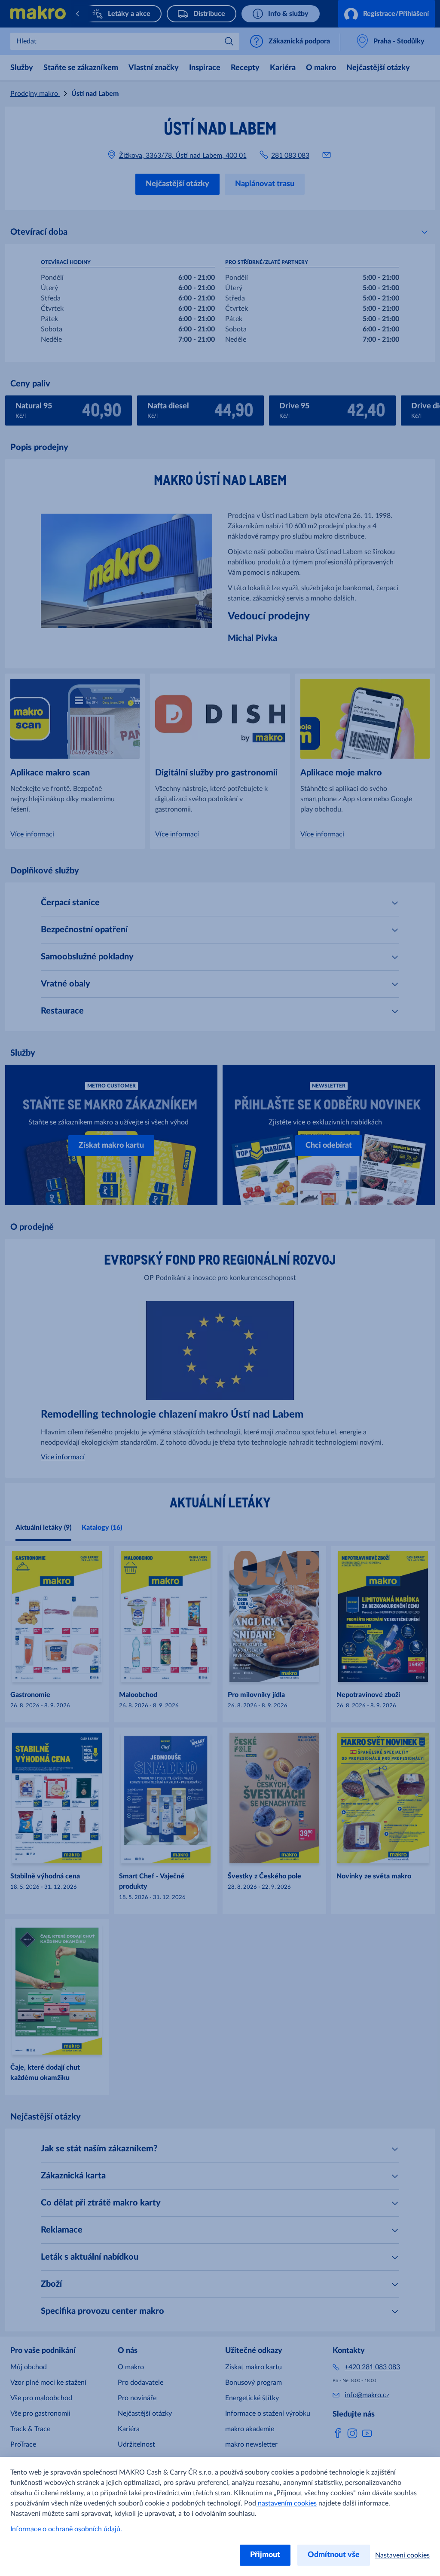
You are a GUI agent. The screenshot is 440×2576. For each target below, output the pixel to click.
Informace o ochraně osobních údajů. (66, 2529)
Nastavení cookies (402, 2555)
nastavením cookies (286, 2503)
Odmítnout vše (334, 2555)
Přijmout (265, 2555)
